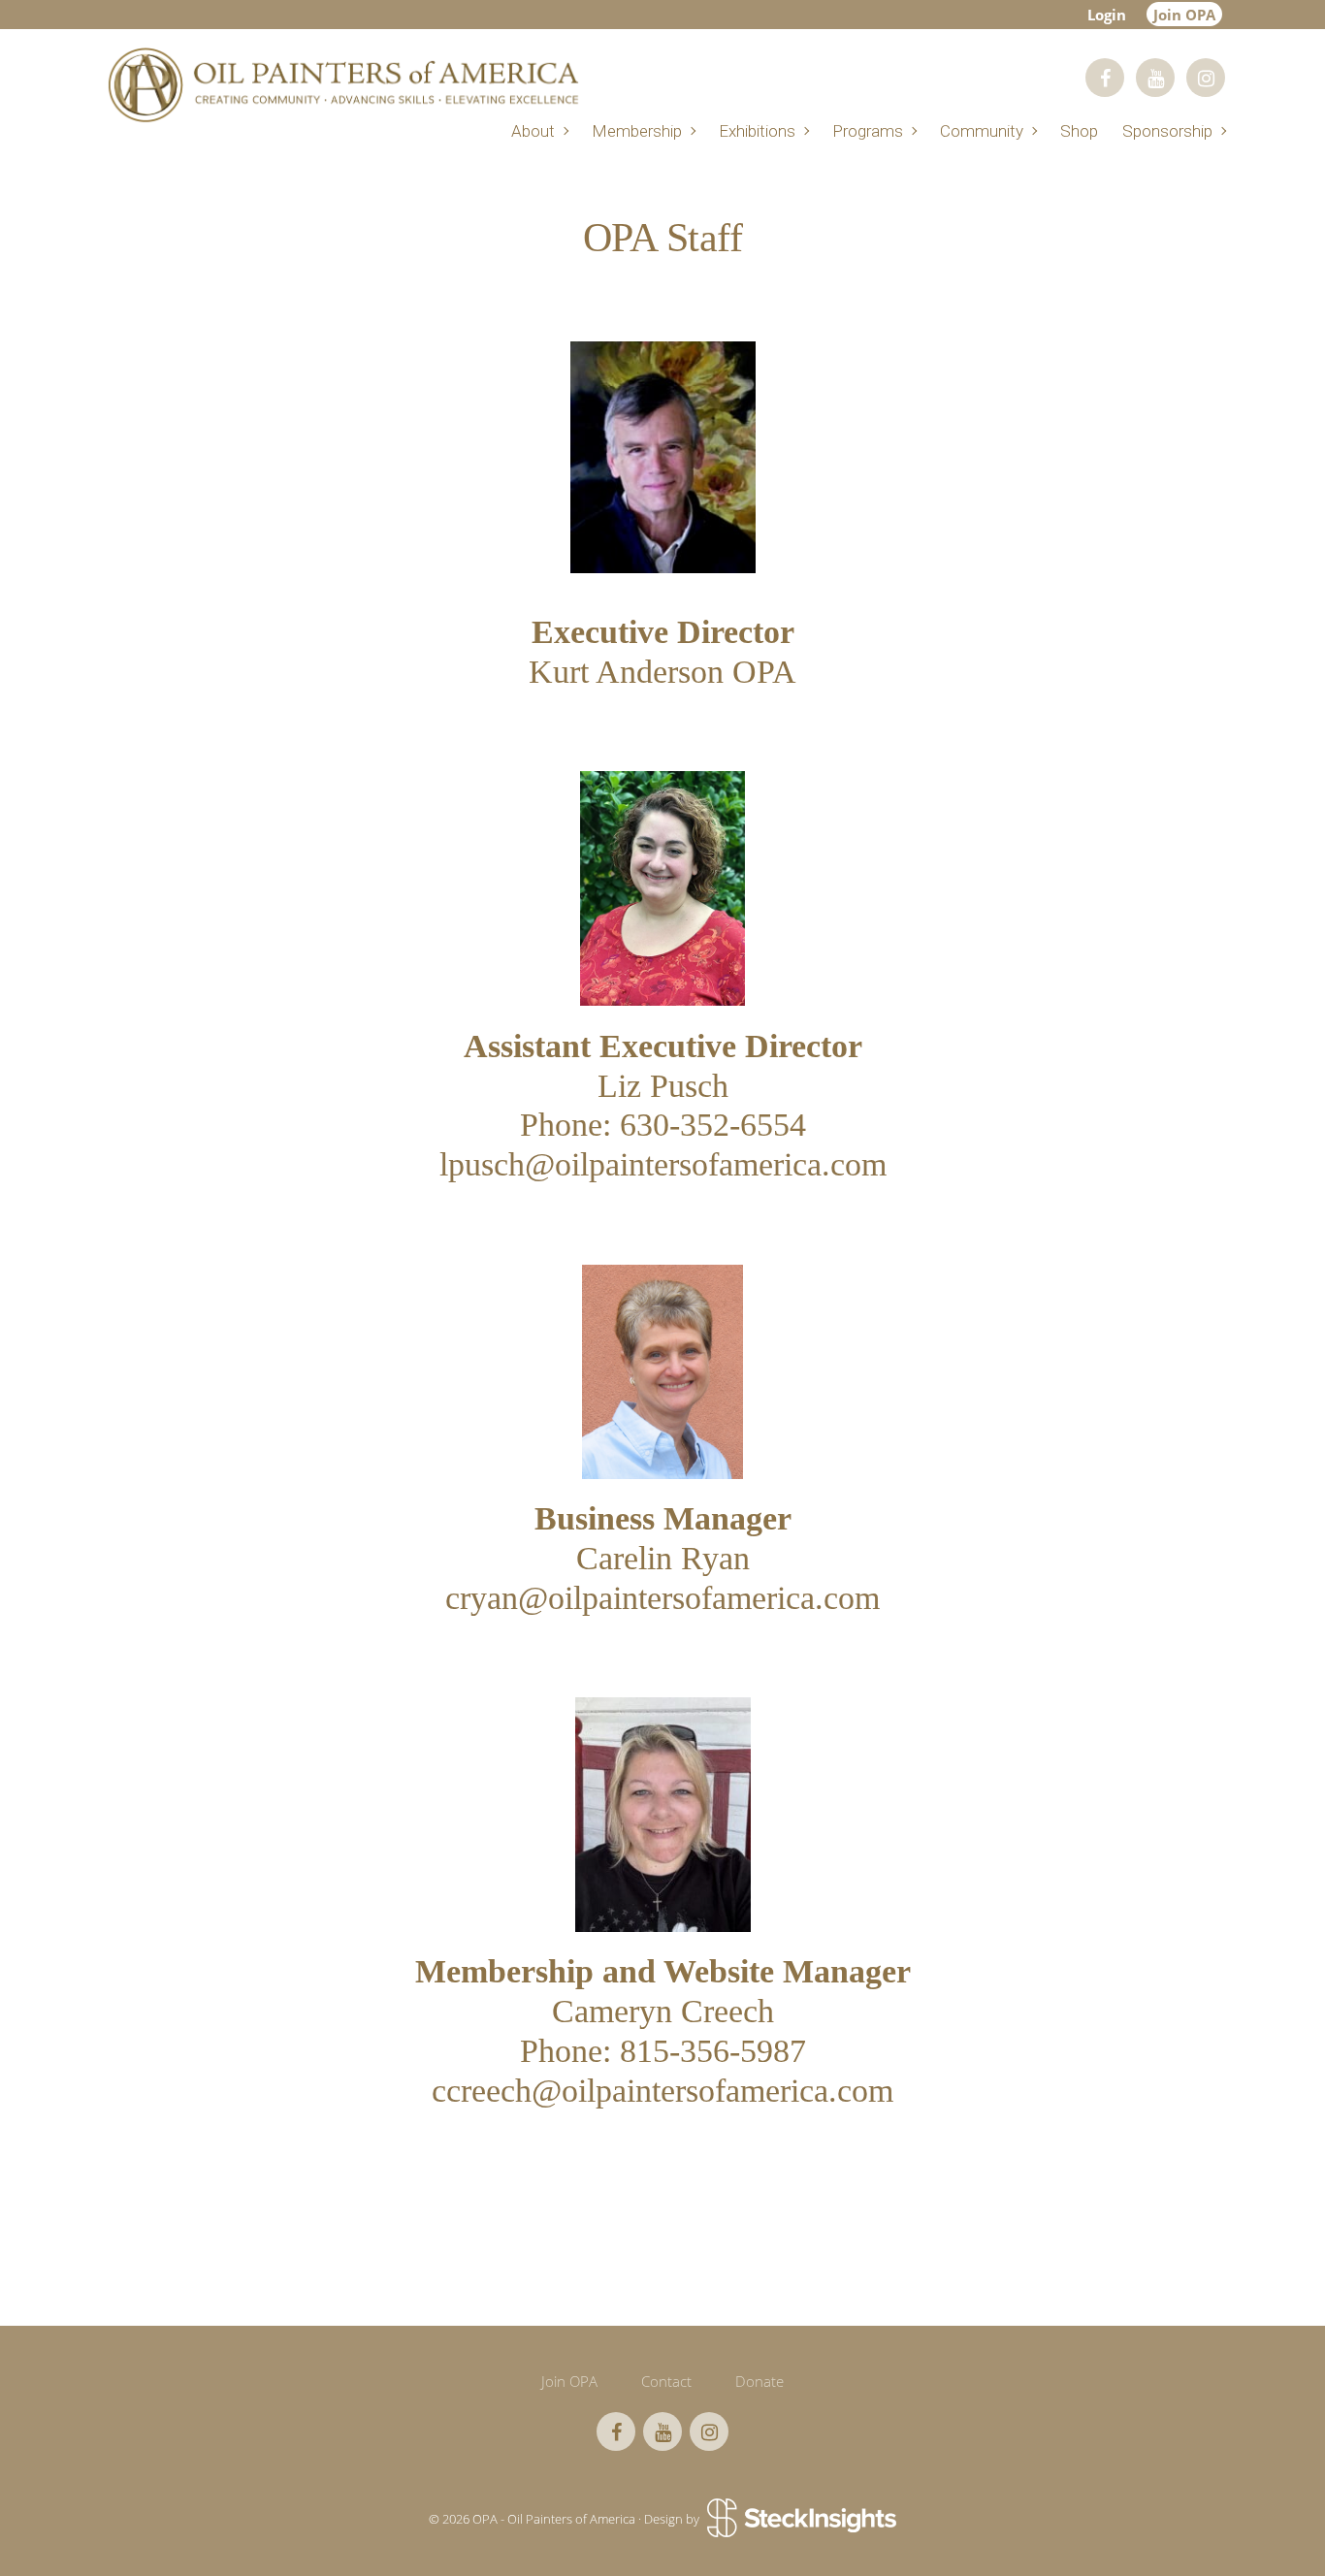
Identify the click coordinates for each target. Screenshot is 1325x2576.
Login (1107, 15)
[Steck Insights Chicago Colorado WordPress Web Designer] (800, 2519)
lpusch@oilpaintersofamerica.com (663, 1164)
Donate (759, 2381)
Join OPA (1184, 15)
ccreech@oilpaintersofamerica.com (662, 2091)
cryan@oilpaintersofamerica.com (662, 1598)
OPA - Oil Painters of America (342, 85)
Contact (666, 2381)
